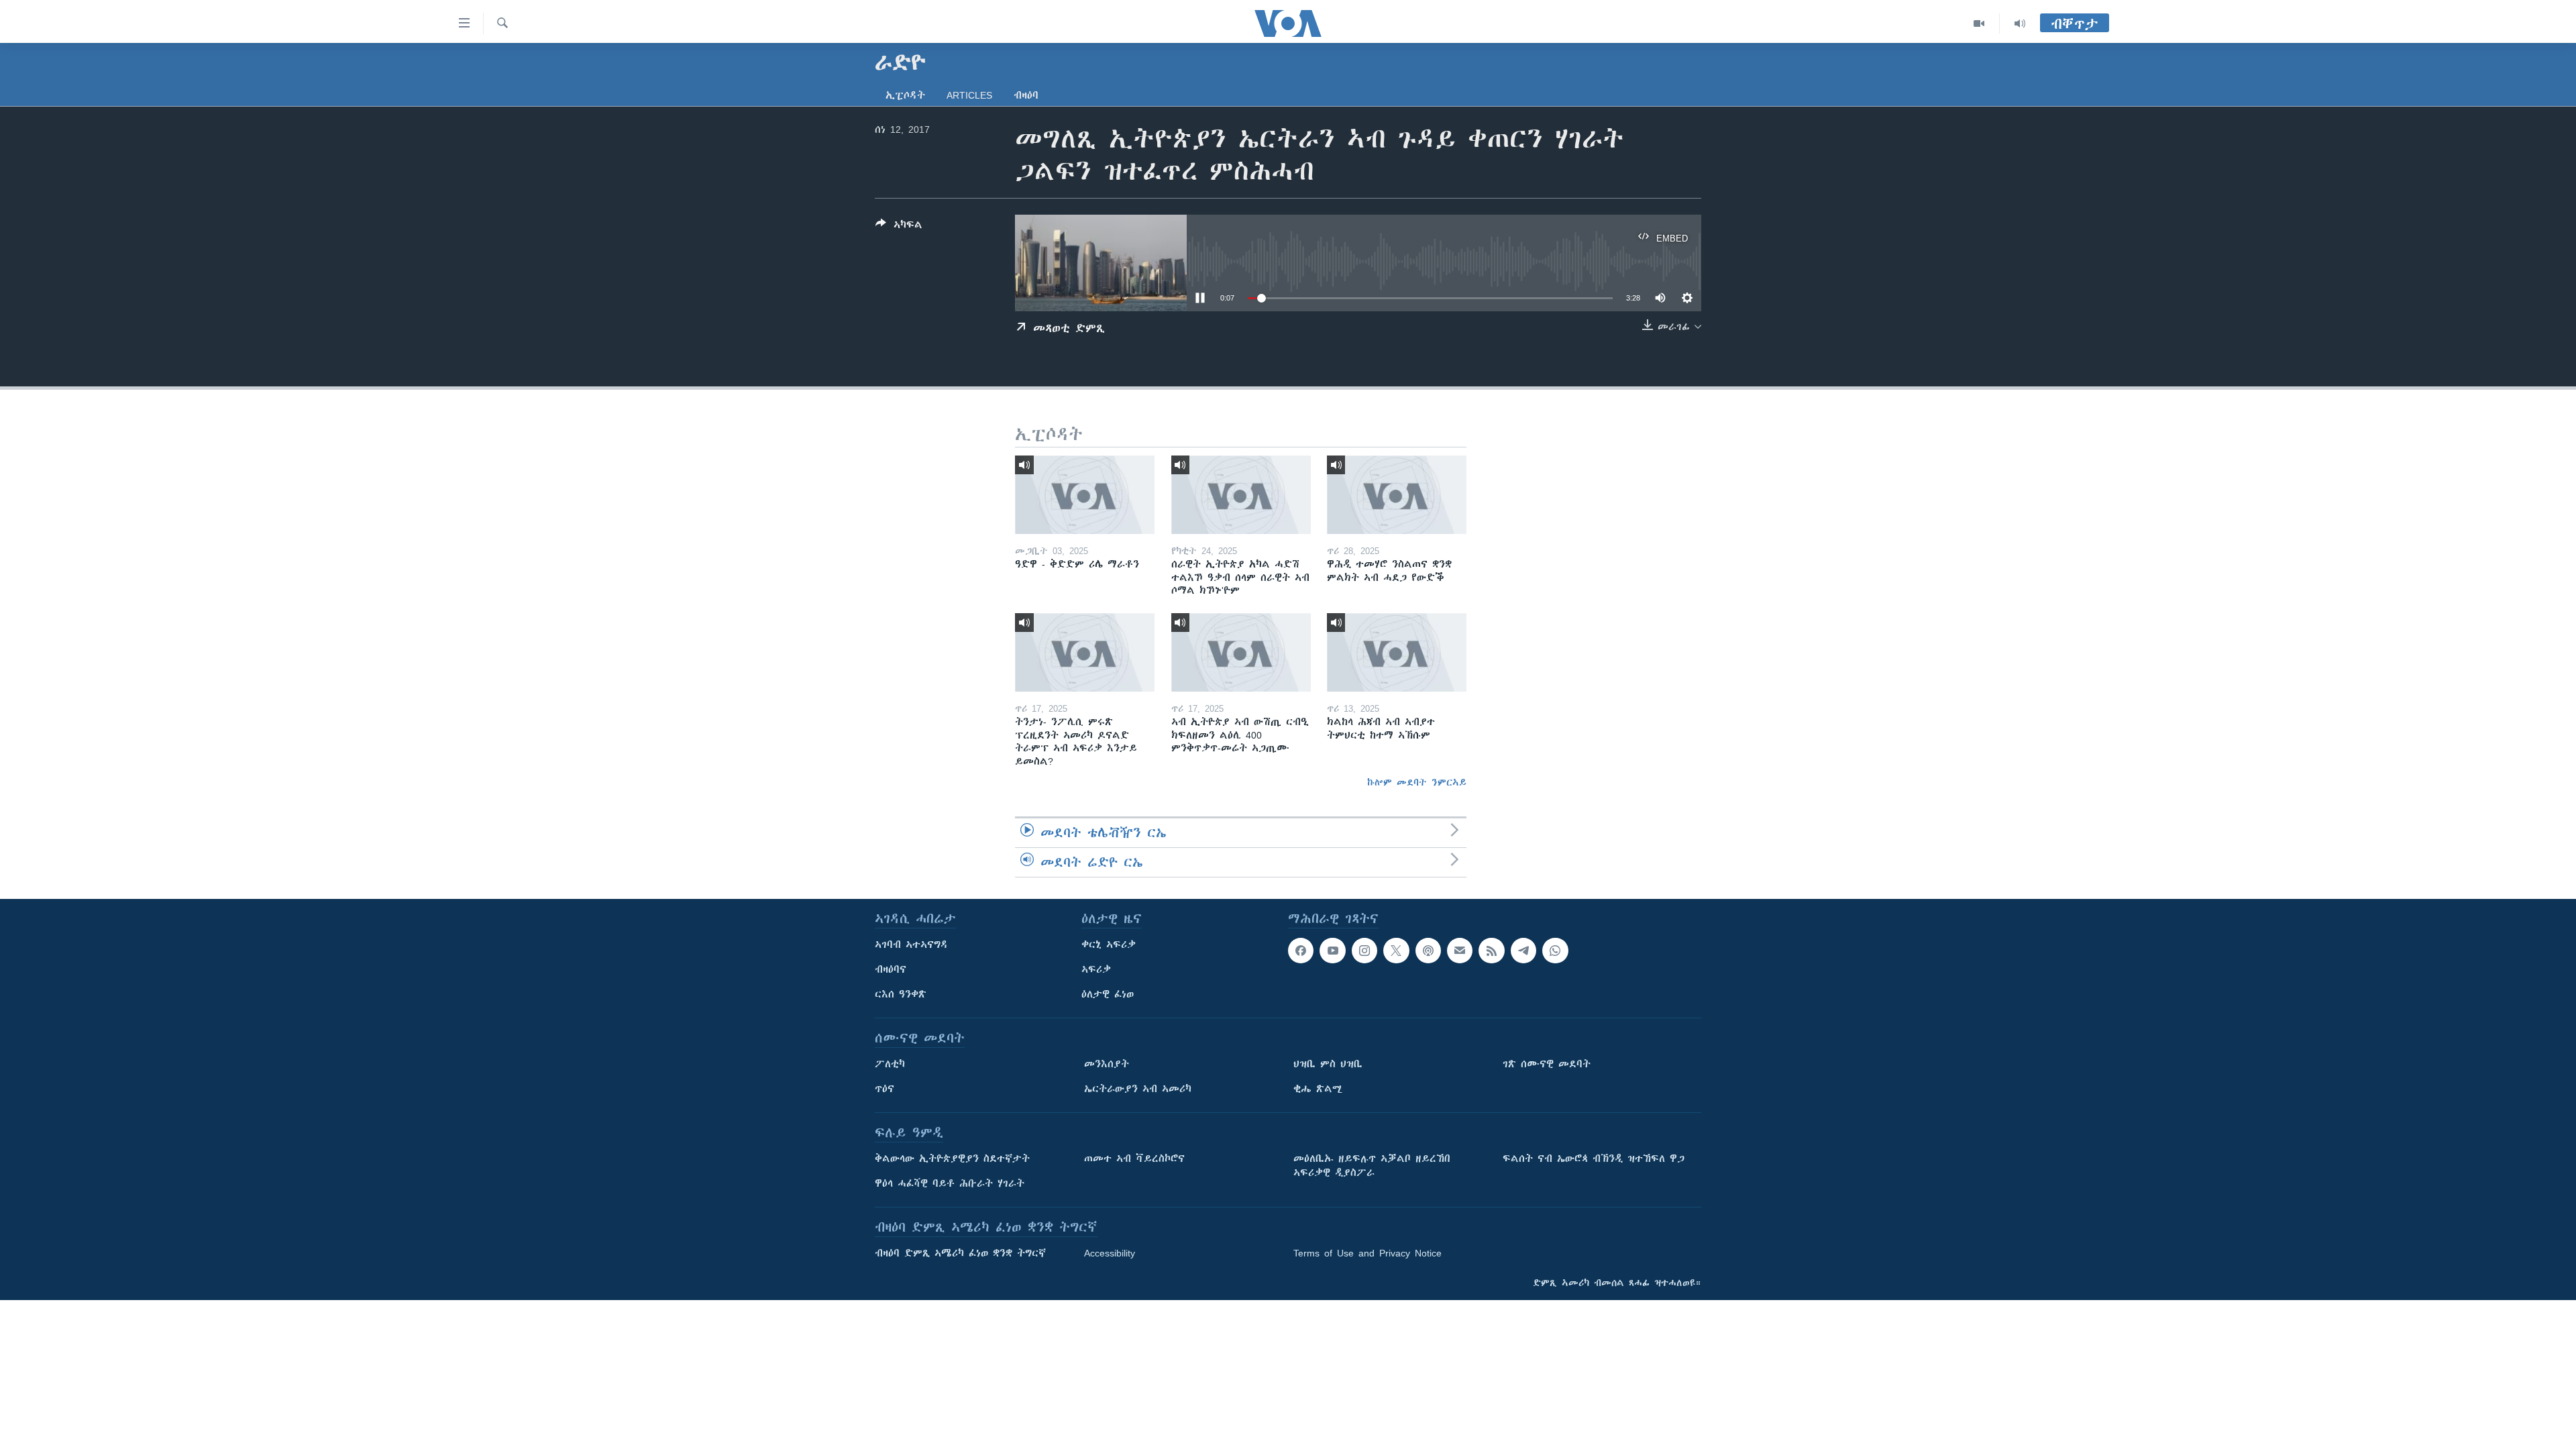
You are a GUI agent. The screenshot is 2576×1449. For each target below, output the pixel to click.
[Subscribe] (1460, 951)
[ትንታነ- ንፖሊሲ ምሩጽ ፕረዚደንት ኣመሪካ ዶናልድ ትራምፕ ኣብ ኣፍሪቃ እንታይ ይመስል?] (1085, 652)
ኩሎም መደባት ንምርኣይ (1417, 782)
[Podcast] (1428, 951)
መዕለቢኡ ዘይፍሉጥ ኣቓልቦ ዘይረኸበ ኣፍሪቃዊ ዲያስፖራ (1372, 1166)
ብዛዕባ (1026, 95)
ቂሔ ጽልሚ (1318, 1089)
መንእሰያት (1107, 1064)
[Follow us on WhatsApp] (1555, 951)
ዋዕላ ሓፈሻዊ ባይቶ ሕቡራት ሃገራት (950, 1183)
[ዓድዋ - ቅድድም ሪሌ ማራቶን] (1085, 495)
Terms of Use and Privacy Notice (1367, 1253)
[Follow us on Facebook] (1301, 951)
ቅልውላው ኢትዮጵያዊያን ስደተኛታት (952, 1159)
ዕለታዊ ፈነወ (1108, 994)
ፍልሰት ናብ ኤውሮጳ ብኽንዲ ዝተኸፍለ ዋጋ (1594, 1159)
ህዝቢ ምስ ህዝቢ (1328, 1064)
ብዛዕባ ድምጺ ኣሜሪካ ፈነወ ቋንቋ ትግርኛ (960, 1253)
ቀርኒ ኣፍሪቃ (1109, 945)
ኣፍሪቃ (1096, 969)
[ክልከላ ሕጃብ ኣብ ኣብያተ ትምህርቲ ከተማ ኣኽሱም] (1397, 652)
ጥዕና (884, 1089)
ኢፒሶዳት (905, 95)
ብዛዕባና (891, 969)
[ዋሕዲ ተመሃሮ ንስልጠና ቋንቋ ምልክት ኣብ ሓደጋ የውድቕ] (1397, 495)
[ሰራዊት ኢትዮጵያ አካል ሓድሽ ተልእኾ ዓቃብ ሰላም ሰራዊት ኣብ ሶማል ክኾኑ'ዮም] (1241, 495)
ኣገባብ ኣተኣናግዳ (911, 945)
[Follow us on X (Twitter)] (1396, 951)
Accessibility (1110, 1253)
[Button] (899, 227)
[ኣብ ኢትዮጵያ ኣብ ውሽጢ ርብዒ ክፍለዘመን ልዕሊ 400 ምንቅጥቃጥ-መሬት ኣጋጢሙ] (1241, 652)
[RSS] (1491, 951)
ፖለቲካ (890, 1064)
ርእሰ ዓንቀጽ (901, 994)
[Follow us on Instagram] (1364, 951)
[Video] (1979, 23)
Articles (969, 95)
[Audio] (2020, 23)
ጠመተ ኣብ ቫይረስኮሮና (1134, 1159)
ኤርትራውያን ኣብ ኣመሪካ (1138, 1089)
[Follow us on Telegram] (1523, 951)
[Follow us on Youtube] (1332, 951)
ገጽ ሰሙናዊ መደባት (1547, 1064)
